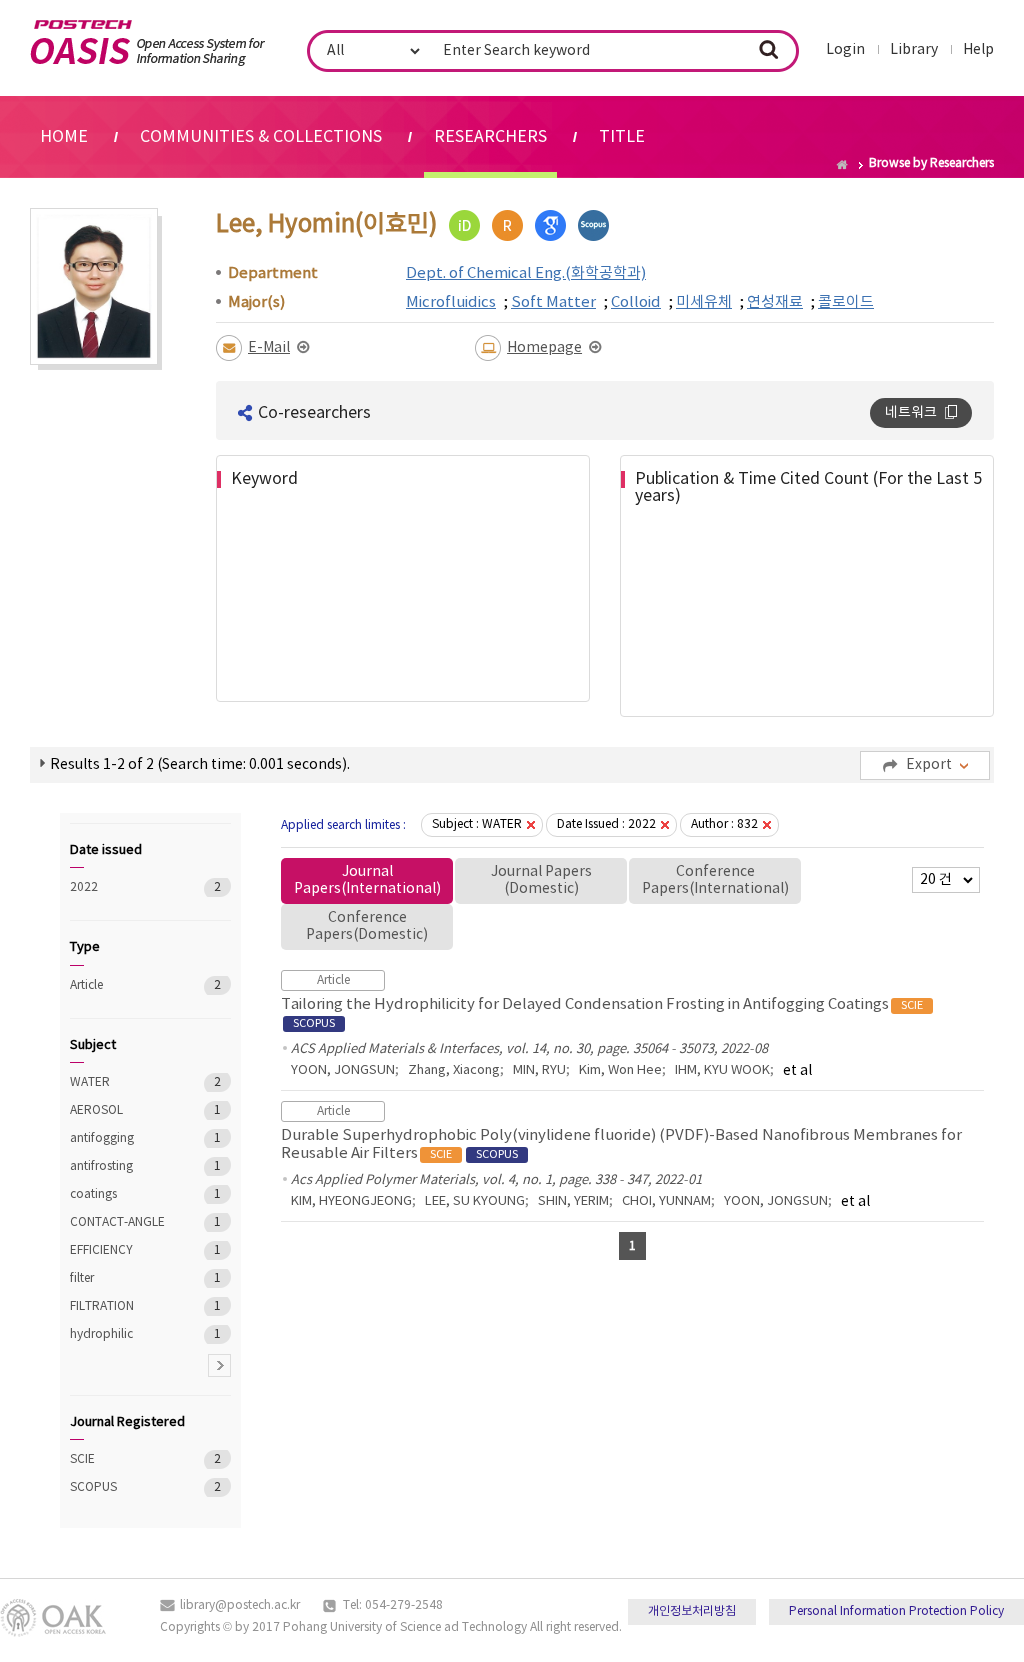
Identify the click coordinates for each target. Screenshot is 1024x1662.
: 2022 (606, 824)
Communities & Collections (261, 137)
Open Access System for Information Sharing (147, 43)
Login (845, 50)
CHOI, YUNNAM (666, 1201)
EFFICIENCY (122, 1250)
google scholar (550, 225)
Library (914, 50)
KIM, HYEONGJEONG (351, 1201)
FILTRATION (122, 1306)
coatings (122, 1194)
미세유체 (704, 302)
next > (219, 1365)
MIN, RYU (539, 1070)
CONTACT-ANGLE (122, 1222)
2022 (122, 887)
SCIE (122, 1459)
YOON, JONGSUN (343, 1070)
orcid (464, 225)
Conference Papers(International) (715, 880)
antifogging (122, 1138)
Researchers (490, 137)
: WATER (477, 824)
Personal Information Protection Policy (896, 1611)
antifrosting (122, 1166)
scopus (593, 225)
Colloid (636, 302)
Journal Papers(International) (367, 880)
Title (622, 137)
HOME (64, 137)
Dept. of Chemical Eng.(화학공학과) (526, 273)
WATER (122, 1082)
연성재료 (775, 302)
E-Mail (269, 348)
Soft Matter (553, 302)
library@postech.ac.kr (240, 1605)
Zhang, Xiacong (454, 1070)
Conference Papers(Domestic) (367, 926)
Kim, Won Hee (620, 1070)
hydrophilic (122, 1334)
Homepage (544, 348)
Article (122, 985)
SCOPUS (122, 1487)
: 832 (724, 824)
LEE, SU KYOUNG (475, 1201)
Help (978, 50)
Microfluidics (451, 302)
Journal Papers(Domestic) (541, 880)
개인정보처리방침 (692, 1611)
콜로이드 (846, 302)
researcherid (507, 225)
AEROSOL (122, 1110)
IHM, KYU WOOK (722, 1070)
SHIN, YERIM (573, 1201)
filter (122, 1278)
